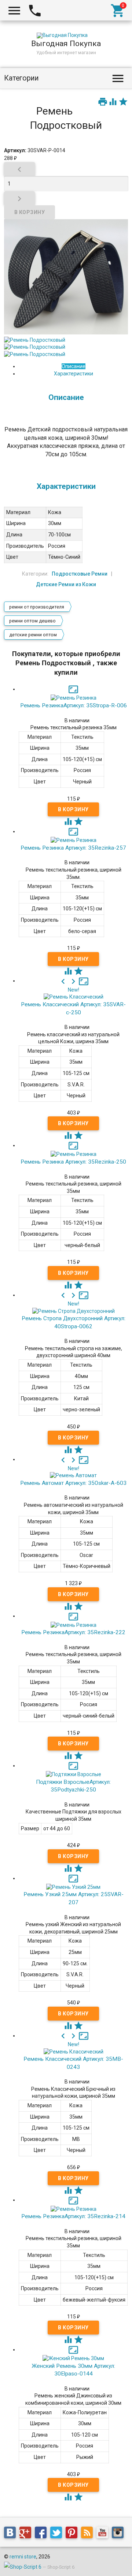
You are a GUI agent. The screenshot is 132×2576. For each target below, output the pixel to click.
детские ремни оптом (33, 635)
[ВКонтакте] (12, 2534)
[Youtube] (104, 2534)
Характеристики (74, 374)
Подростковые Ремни (80, 574)
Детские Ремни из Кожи (66, 584)
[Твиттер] (58, 2534)
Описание (74, 366)
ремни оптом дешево (32, 621)
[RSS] (89, 2534)
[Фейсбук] (43, 2534)
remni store (23, 2557)
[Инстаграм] (120, 2534)
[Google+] (27, 2534)
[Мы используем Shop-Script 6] (23, 2567)
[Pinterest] (73, 2534)
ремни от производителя (37, 607)
